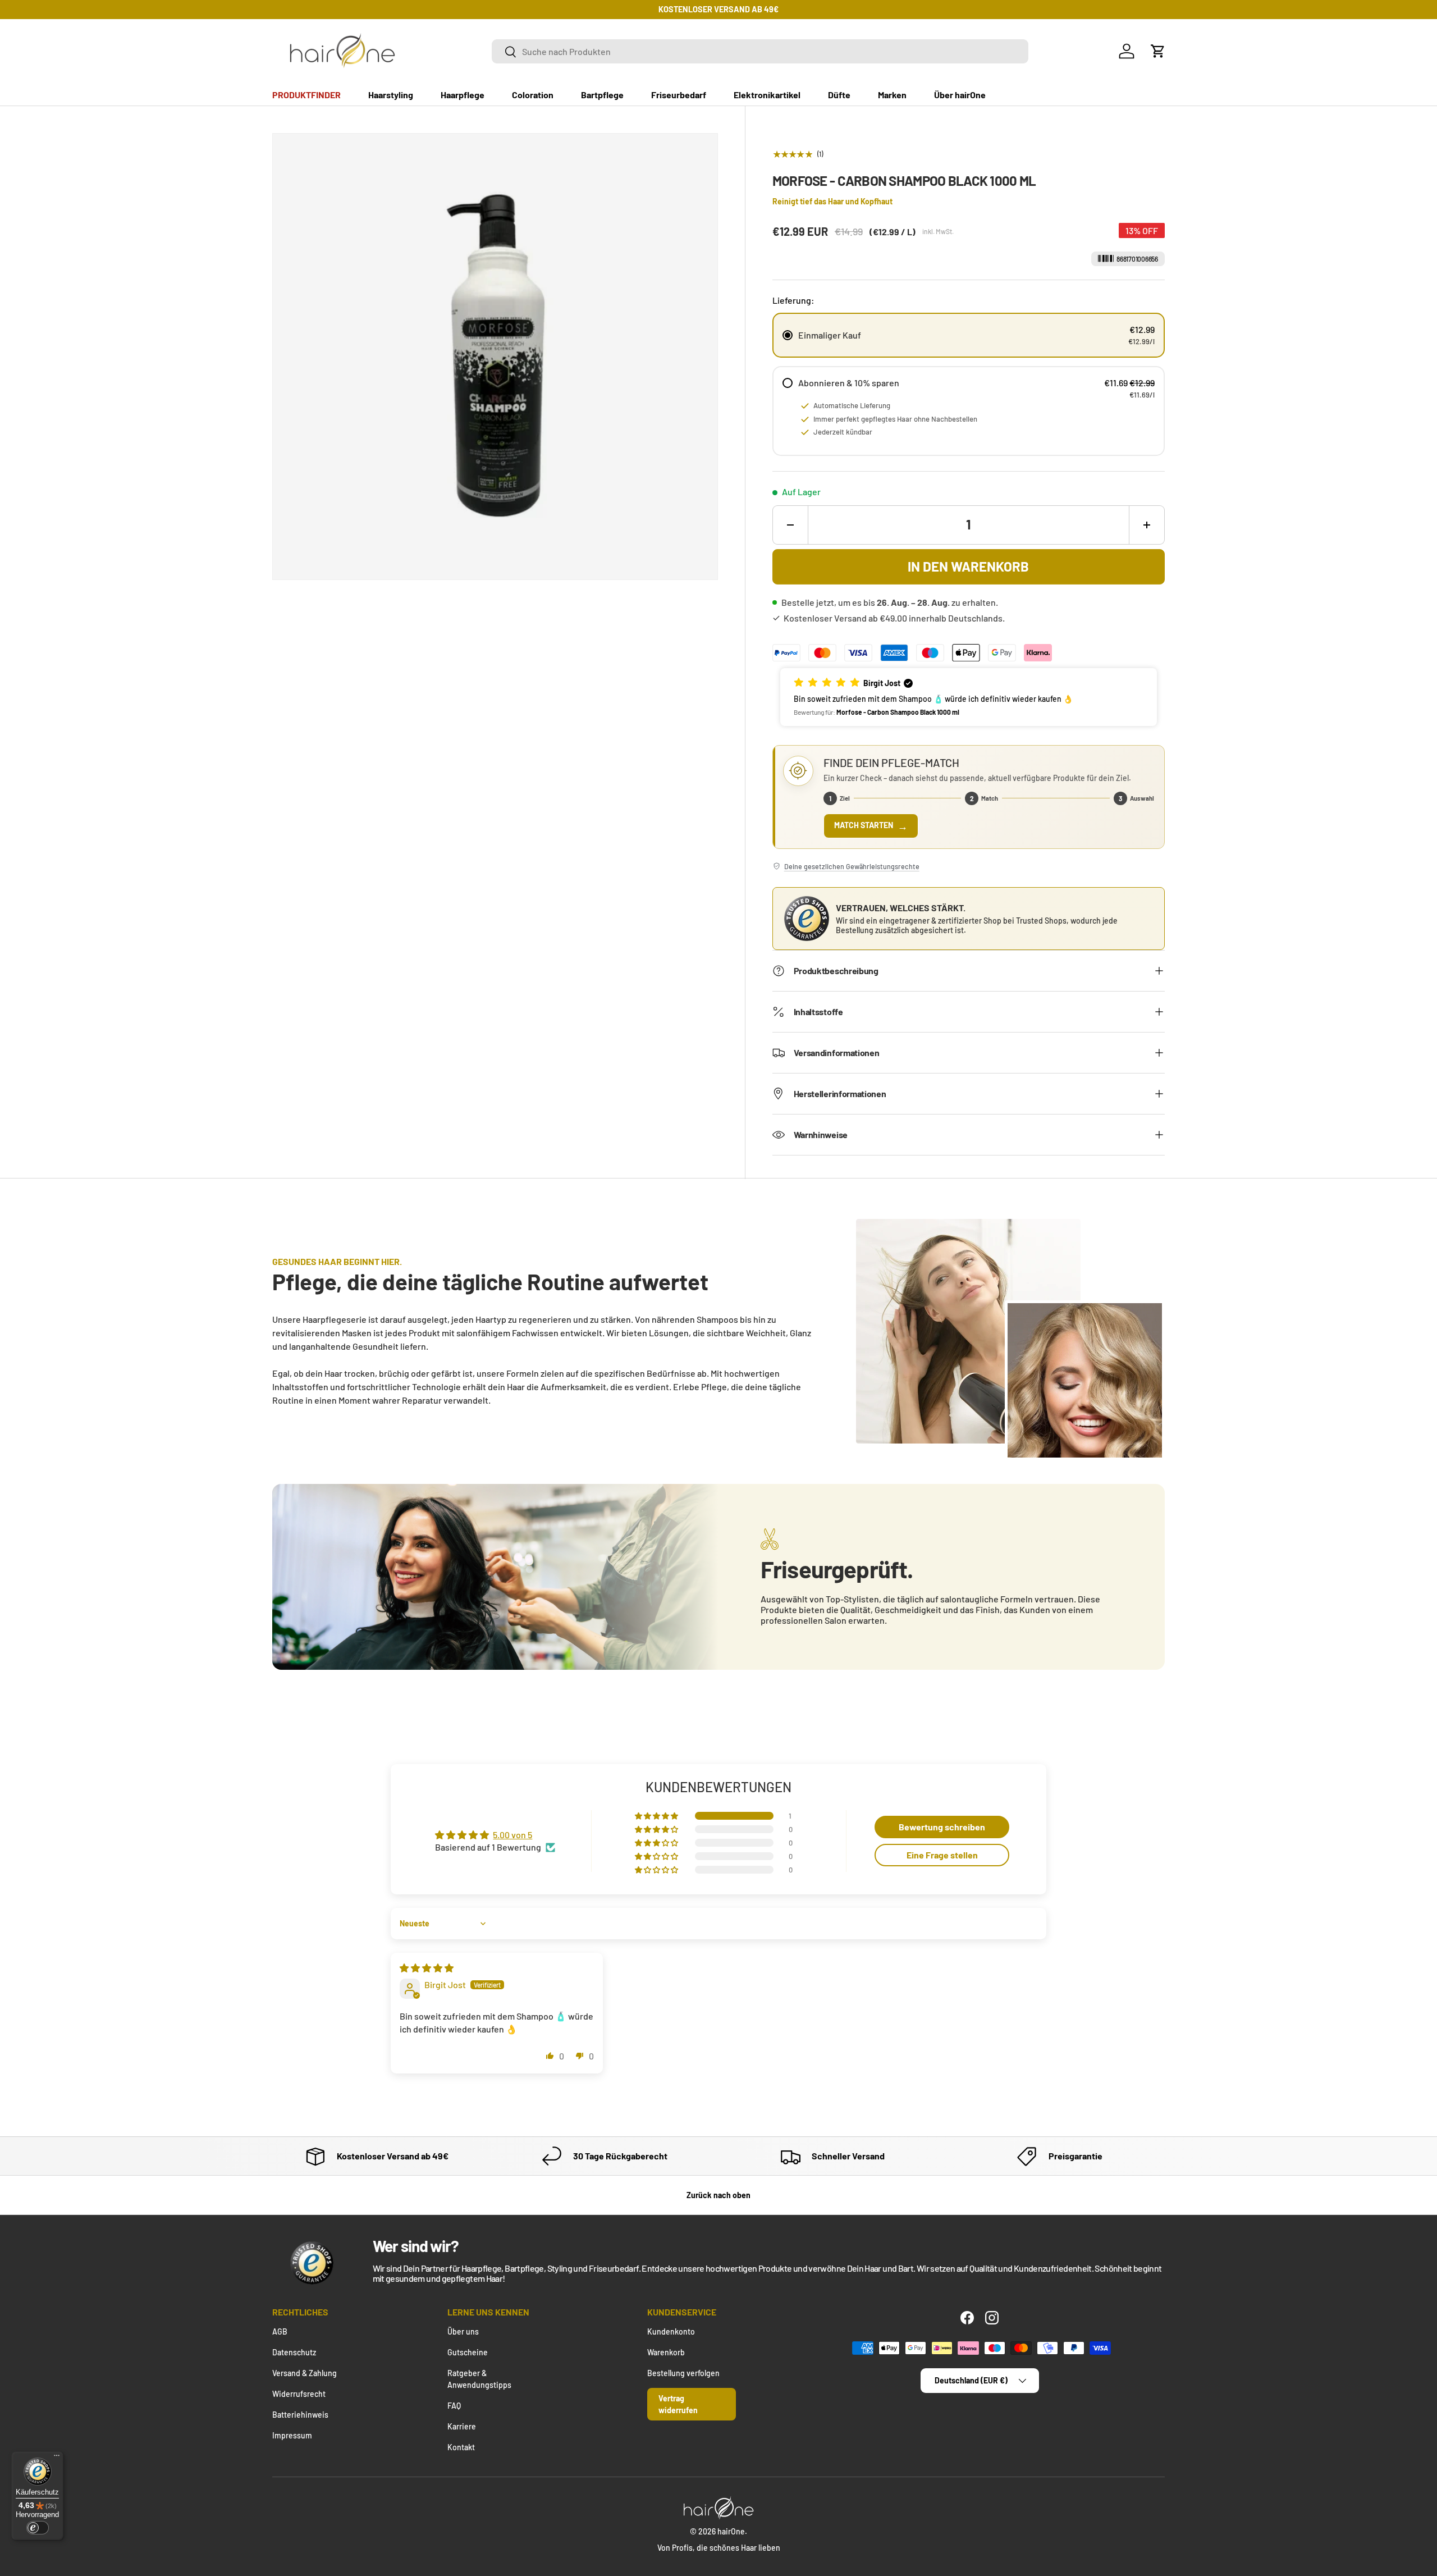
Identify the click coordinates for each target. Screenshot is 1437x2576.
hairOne (731, 2531)
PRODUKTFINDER (306, 95)
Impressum (292, 2435)
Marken (892, 95)
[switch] (38, 2528)
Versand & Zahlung (305, 2373)
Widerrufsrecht (299, 2394)
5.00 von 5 (512, 1835)
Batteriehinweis (300, 2415)
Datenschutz (294, 2352)
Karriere (462, 2426)
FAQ (454, 2406)
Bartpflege (602, 95)
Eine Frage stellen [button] (942, 1855)
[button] (1158, 51)
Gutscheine (468, 2352)
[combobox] (760, 51)
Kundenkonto (671, 2331)
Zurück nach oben (718, 2195)
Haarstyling (391, 95)
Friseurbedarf (679, 95)
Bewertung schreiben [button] (942, 1827)
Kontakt (461, 2447)
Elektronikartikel (767, 95)
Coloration (533, 95)
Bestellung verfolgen (683, 2373)
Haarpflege (463, 95)
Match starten (871, 826)
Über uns (463, 2331)
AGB (280, 2331)
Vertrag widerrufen (678, 2404)
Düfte (839, 95)
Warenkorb (666, 2352)
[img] (427, 1968)
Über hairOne (960, 95)
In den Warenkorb (968, 566)
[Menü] (57, 2458)
